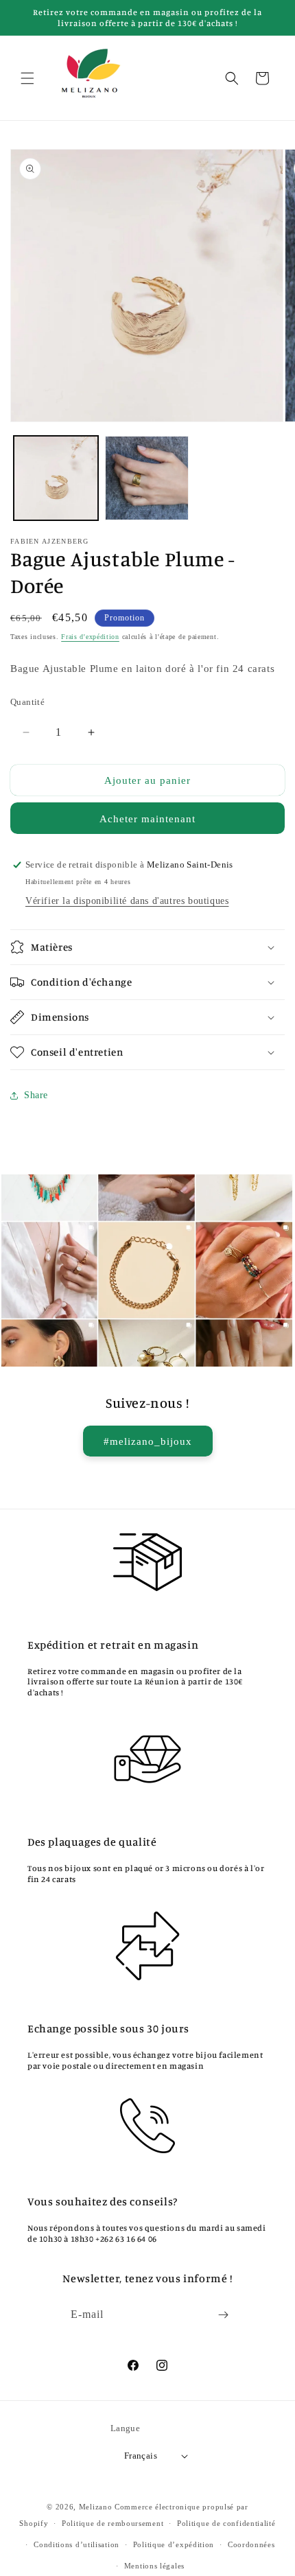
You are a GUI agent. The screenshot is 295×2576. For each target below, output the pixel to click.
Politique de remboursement (113, 2523)
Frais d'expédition (90, 637)
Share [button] (36, 1095)
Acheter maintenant (147, 819)
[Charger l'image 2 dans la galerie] (147, 478)
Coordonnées (251, 2544)
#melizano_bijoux (148, 1441)
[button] (27, 78)
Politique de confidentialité (226, 2523)
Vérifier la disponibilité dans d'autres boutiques (127, 901)
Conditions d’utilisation (76, 2544)
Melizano (96, 2507)
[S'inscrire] (224, 2315)
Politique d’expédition (174, 2544)
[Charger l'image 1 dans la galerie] (56, 478)
